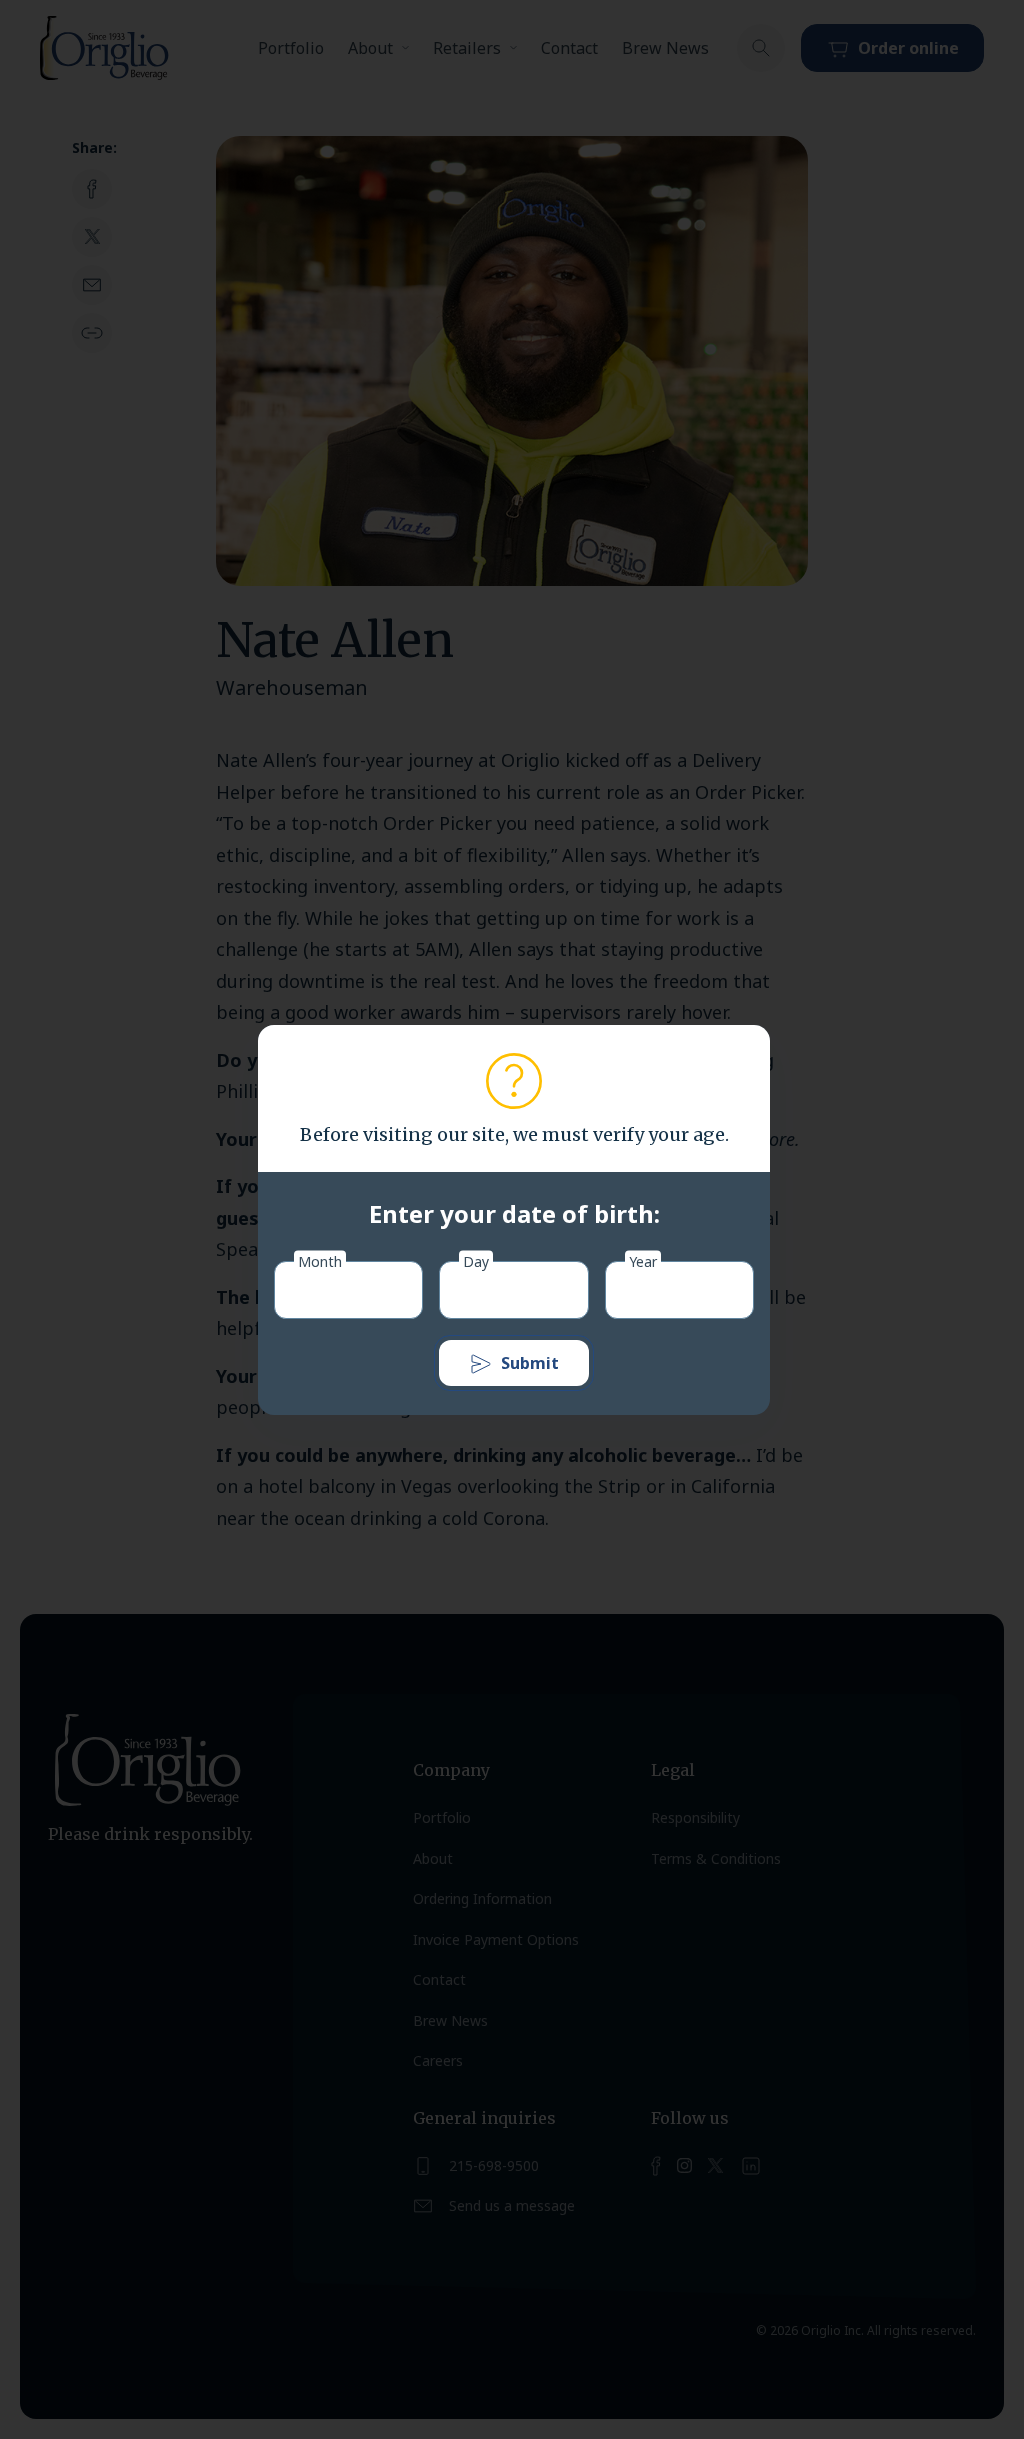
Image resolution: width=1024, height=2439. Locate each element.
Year (643, 1260)
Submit (530, 1363)
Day (476, 1260)
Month (320, 1260)
